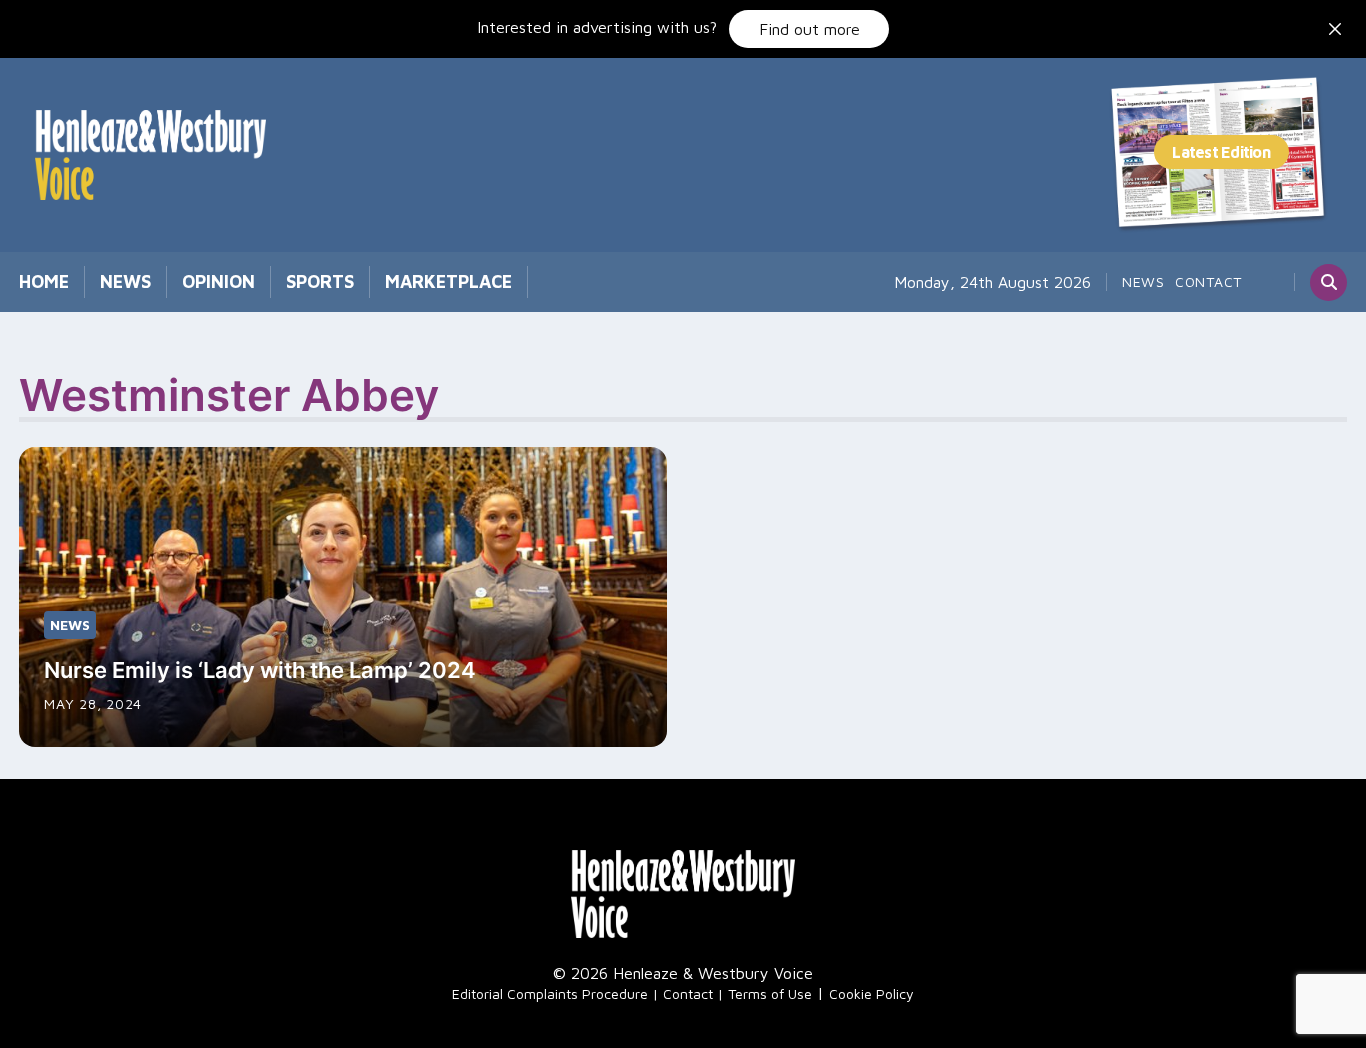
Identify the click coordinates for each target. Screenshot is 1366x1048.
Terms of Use (770, 993)
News (125, 281)
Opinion (218, 281)
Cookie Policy (871, 993)
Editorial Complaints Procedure (550, 993)
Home (44, 281)
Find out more (809, 29)
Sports (320, 281)
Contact (1208, 281)
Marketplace (448, 281)
